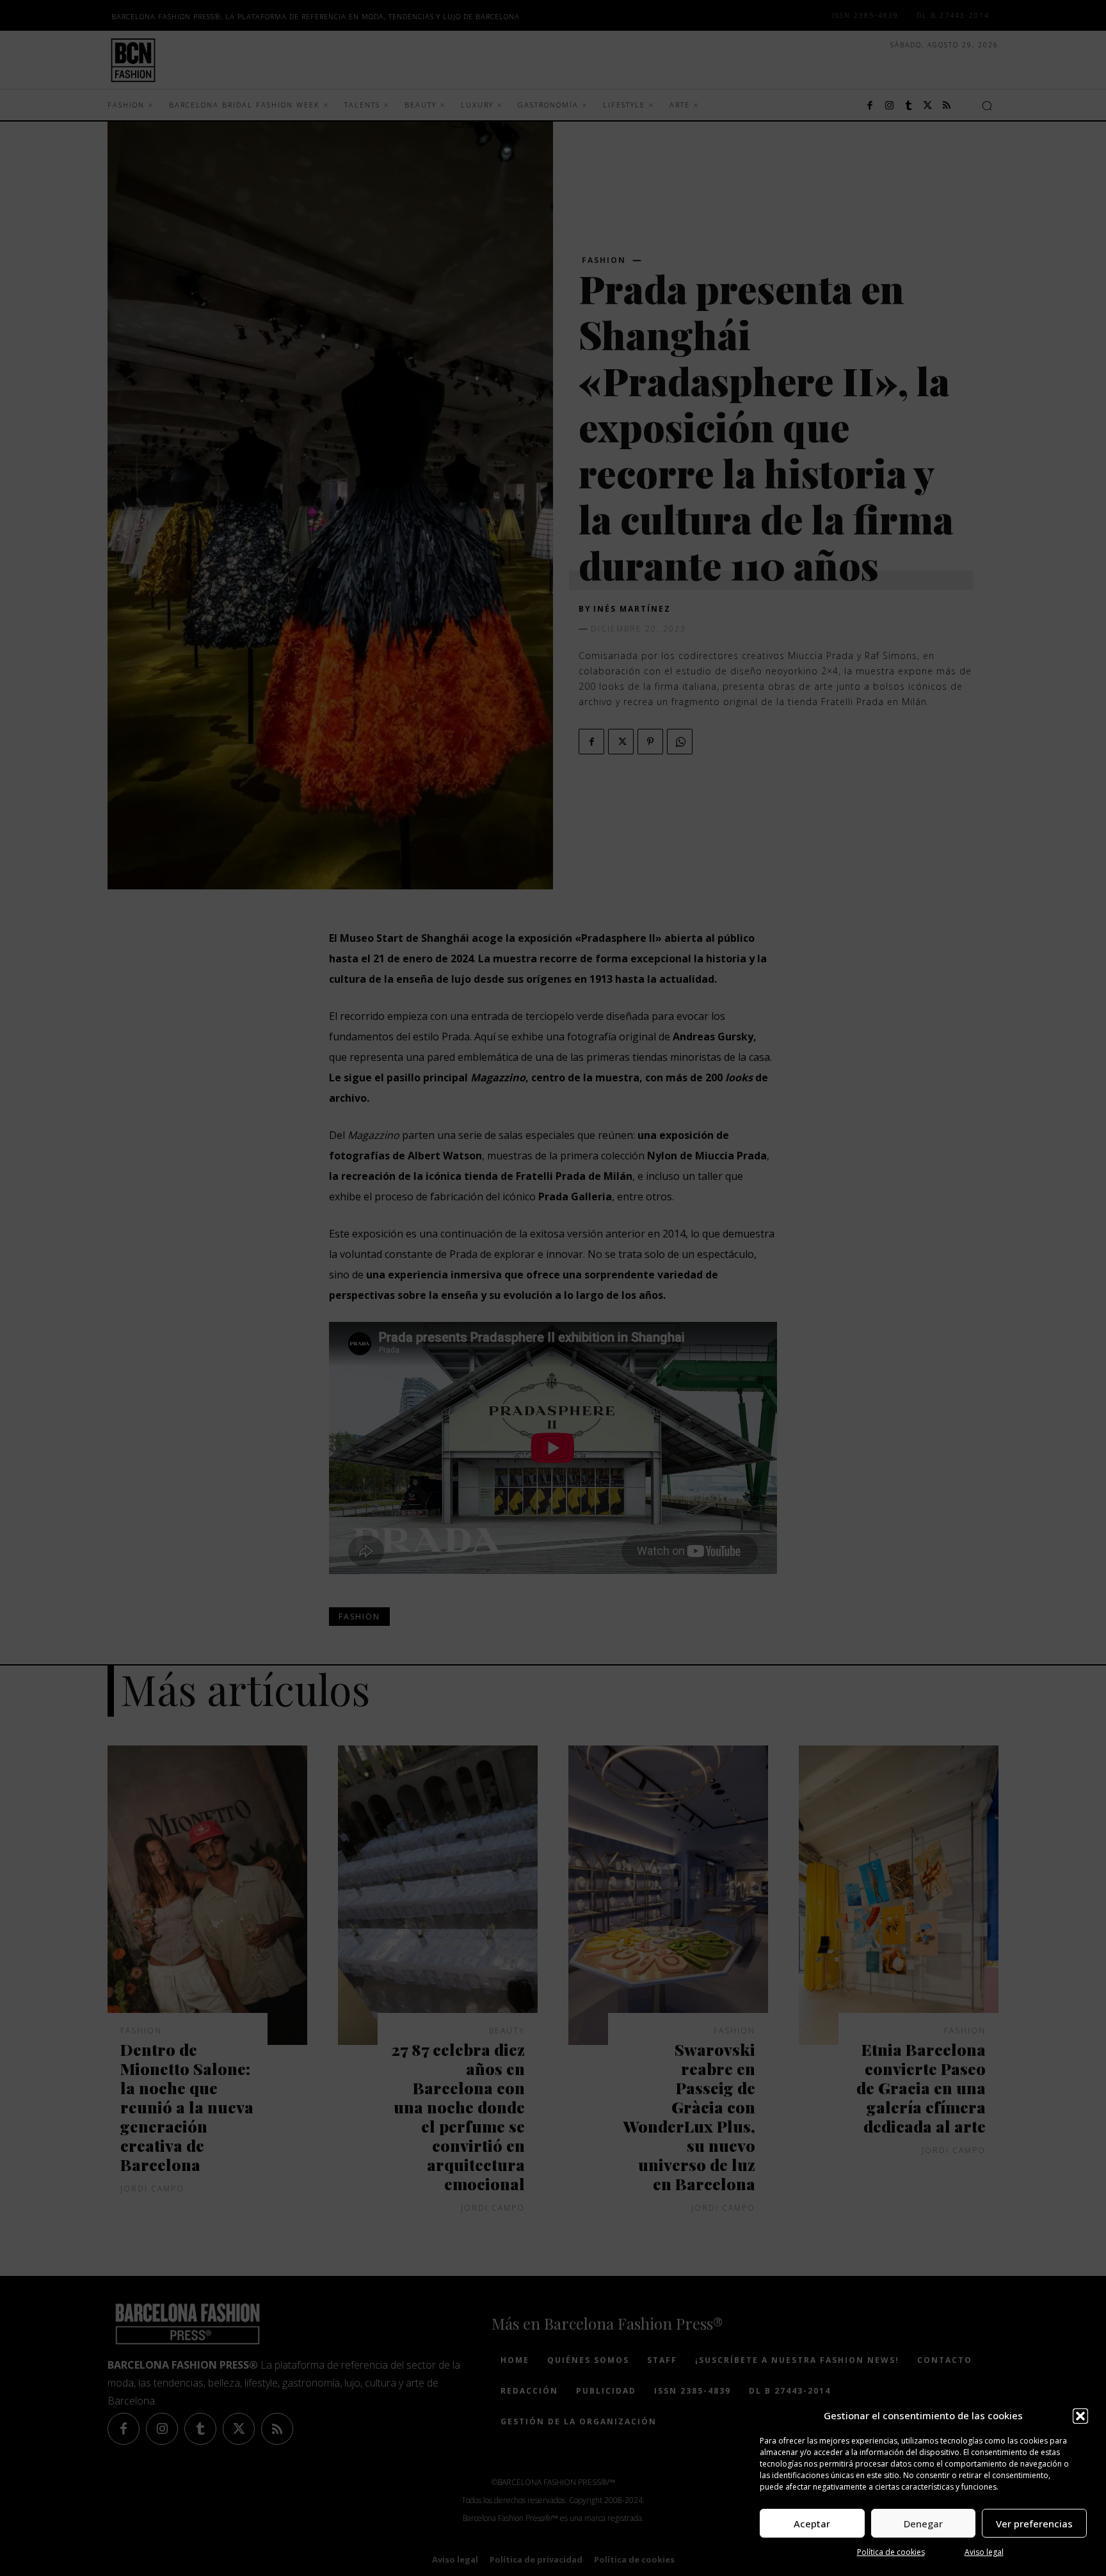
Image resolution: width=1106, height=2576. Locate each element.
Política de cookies (891, 2552)
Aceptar (812, 2524)
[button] (1080, 2416)
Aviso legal (984, 2552)
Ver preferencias (1034, 2524)
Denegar (923, 2524)
